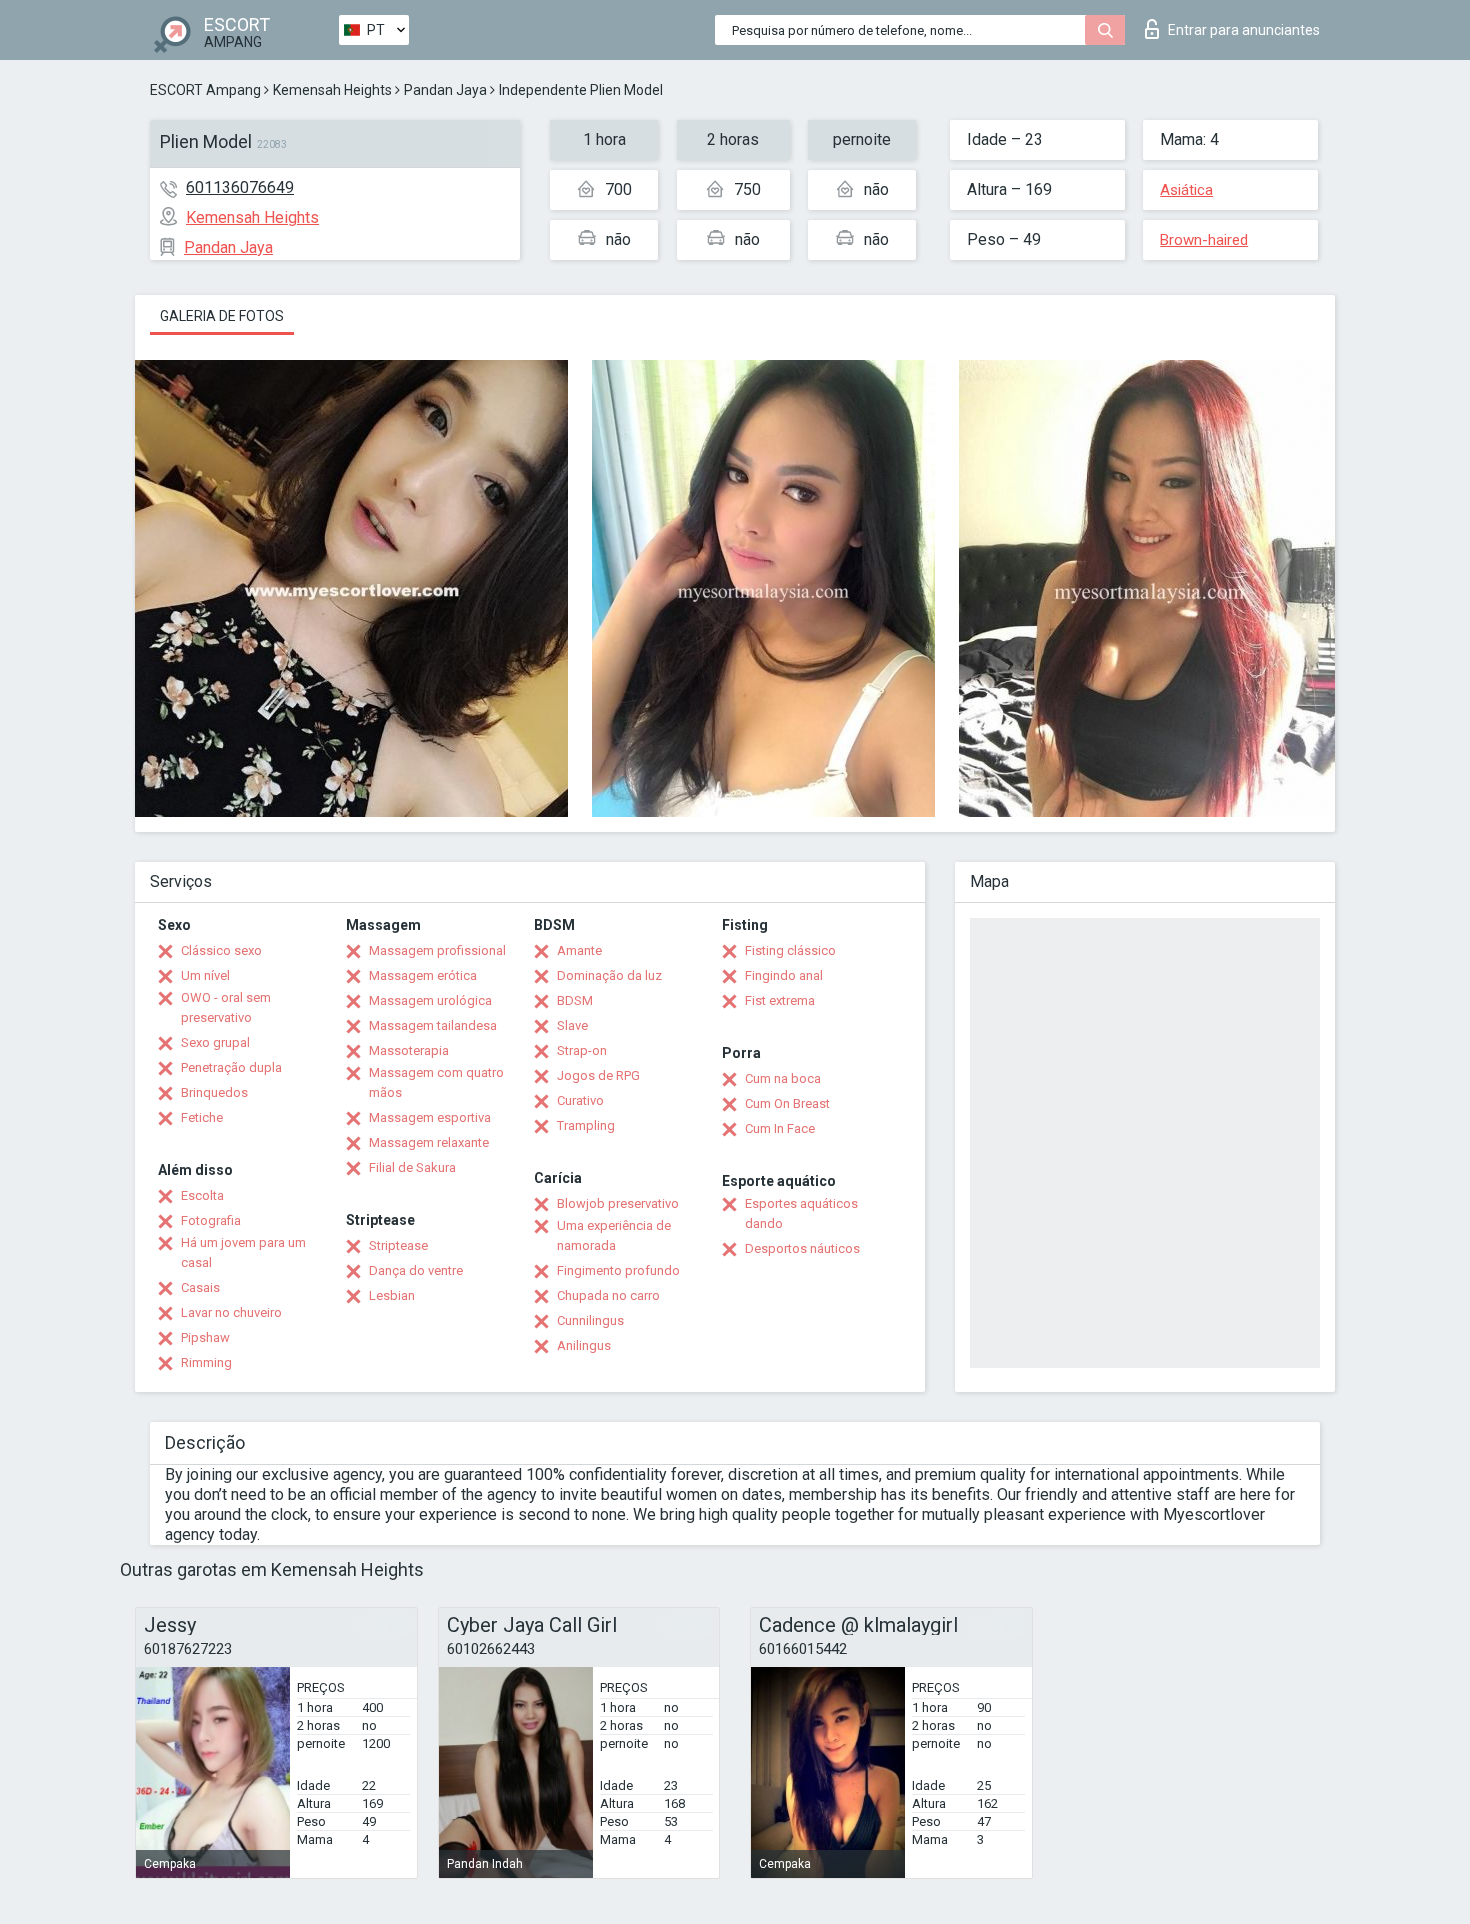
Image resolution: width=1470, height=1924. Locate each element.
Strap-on (582, 1050)
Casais (200, 1287)
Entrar (1244, 30)
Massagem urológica (430, 1000)
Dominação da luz (609, 975)
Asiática (1186, 190)
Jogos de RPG (598, 1075)
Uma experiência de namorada (614, 1235)
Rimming (206, 1362)
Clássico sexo (221, 950)
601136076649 (240, 187)
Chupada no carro (608, 1295)
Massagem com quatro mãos (436, 1082)
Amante (579, 950)
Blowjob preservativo (618, 1203)
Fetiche (202, 1117)
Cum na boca (783, 1078)
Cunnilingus (590, 1320)
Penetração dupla (231, 1067)
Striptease (398, 1245)
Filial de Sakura (412, 1167)
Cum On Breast (787, 1103)
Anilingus (584, 1345)
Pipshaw (205, 1337)
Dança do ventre (416, 1270)
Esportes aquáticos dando (801, 1213)
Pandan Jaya (445, 90)
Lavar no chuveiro (231, 1312)
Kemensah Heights (332, 90)
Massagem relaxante (429, 1142)
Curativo (580, 1100)
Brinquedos (214, 1092)
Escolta (202, 1195)
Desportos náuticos (802, 1248)
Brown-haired (1204, 240)
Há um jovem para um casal (243, 1252)
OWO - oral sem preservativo (226, 1007)
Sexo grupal (215, 1042)
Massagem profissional (437, 950)
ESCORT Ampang (205, 90)
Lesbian (392, 1295)
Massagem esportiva (430, 1117)
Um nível (205, 975)
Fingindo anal (784, 975)
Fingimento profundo (618, 1270)
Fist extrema (780, 1000)
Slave (572, 1025)
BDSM (575, 1000)
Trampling (586, 1125)
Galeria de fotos (222, 316)
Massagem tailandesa (433, 1025)
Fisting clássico (790, 950)
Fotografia (211, 1220)
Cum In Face (780, 1128)
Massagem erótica (423, 975)
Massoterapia (409, 1050)
